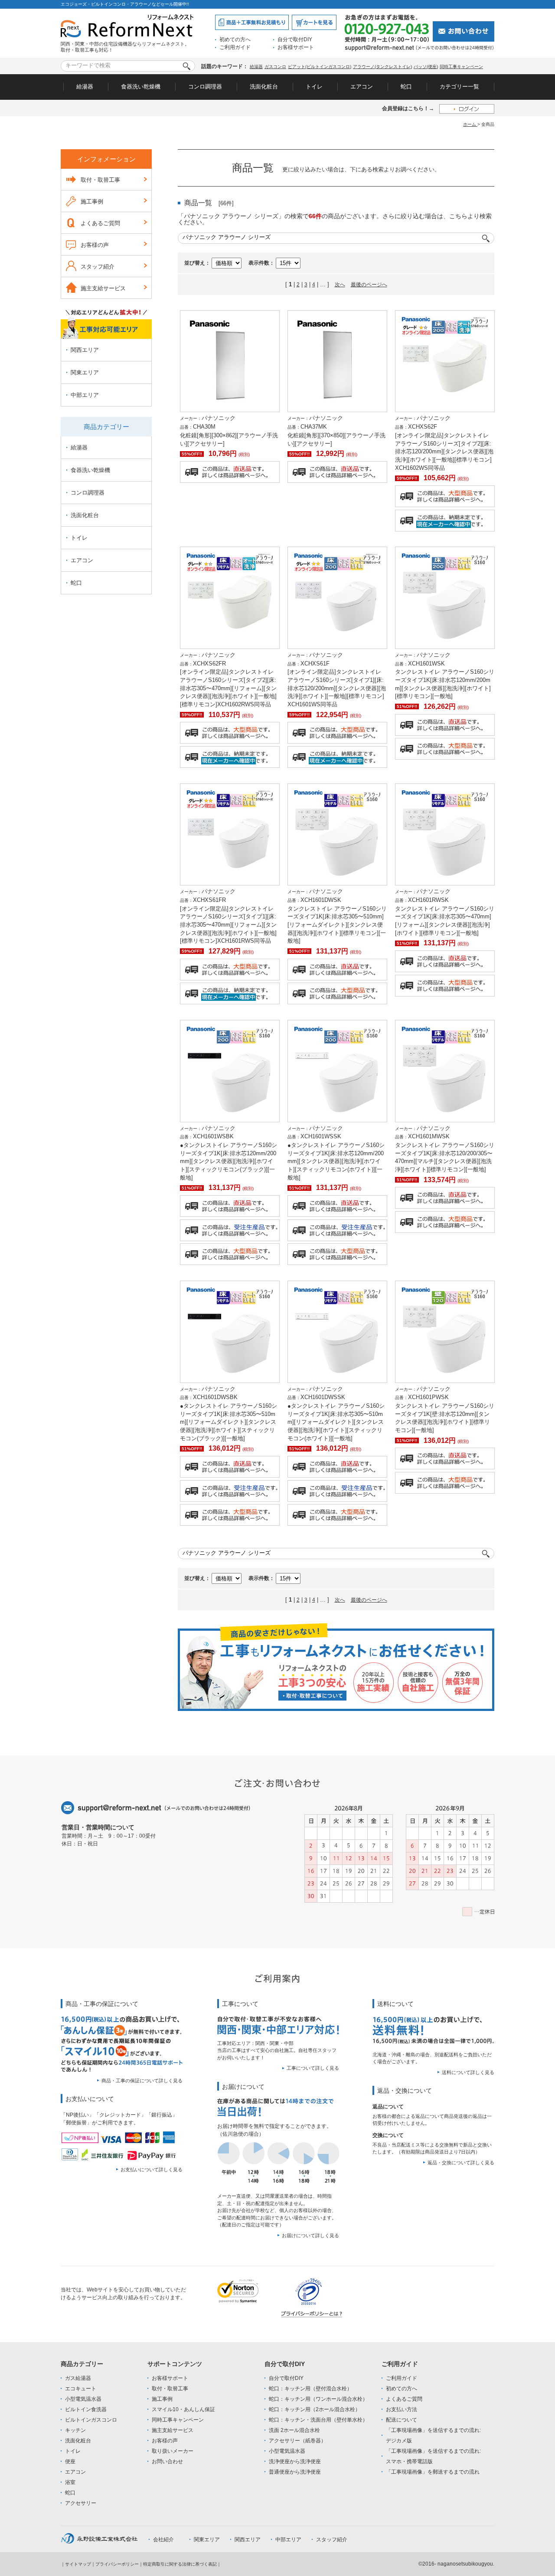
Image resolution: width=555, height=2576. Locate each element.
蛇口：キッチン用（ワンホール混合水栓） (318, 2399)
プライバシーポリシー (117, 2564)
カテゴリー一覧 (459, 87)
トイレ (314, 87)
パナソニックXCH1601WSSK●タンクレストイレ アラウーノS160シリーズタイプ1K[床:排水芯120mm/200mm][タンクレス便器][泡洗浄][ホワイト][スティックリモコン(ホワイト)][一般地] (336, 1153)
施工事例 (92, 202)
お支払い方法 (402, 2409)
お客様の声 (95, 245)
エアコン (362, 87)
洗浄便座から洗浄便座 (295, 2461)
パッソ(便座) (426, 67)
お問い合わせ (167, 2461)
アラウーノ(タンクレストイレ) (382, 67)
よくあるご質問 (100, 223)
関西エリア (85, 350)
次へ (340, 285)
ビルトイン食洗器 (86, 2409)
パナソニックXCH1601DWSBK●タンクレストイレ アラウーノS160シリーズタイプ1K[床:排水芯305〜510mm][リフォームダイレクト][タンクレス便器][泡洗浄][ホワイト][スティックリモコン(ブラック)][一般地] (229, 1414)
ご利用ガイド (235, 47)
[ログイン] (467, 109)
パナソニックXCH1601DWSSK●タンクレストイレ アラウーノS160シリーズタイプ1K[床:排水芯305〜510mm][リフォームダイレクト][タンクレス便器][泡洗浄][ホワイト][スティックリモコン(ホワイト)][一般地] (336, 1414)
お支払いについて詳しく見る (152, 2170)
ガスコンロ (275, 67)
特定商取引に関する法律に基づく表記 (180, 2564)
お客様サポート (296, 47)
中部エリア (85, 395)
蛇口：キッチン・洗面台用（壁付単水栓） (318, 2420)
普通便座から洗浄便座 (295, 2472)
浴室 (70, 2482)
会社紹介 (163, 2540)
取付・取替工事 (100, 180)
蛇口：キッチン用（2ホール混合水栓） (315, 2409)
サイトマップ (78, 2564)
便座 (70, 2461)
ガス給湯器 (78, 2378)
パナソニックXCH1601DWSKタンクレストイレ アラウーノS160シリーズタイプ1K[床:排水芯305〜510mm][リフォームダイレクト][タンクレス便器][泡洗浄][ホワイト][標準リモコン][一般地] (337, 916)
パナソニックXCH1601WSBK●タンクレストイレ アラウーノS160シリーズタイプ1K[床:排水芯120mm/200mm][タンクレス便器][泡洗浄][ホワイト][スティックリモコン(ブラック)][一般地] (229, 1153)
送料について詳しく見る (468, 2072)
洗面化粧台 (264, 87)
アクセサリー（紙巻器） (297, 2441)
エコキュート (81, 2389)
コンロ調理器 (205, 87)
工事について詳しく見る (313, 2068)
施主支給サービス (103, 288)
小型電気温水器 (83, 2399)
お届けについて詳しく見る (310, 2235)
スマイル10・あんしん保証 (183, 2409)
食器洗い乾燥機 (141, 87)
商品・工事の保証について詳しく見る (142, 2081)
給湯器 (256, 67)
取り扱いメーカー (173, 2451)
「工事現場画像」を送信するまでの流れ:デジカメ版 (433, 2435)
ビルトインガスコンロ (91, 2420)
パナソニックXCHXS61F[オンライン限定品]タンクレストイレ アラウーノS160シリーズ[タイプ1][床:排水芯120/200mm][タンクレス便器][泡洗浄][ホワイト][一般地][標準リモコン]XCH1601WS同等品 (337, 680)
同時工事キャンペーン (461, 67)
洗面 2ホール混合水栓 (294, 2430)
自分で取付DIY (295, 39)
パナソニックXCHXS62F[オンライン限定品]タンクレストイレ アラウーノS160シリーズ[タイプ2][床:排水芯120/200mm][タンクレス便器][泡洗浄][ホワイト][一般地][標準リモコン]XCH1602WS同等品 (444, 443)
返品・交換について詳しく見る (461, 2163)
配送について (402, 2420)
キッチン (75, 2430)
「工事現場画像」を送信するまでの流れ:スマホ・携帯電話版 (433, 2456)
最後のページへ (369, 285)
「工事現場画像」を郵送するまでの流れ (433, 2472)
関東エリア (85, 372)
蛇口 (406, 87)
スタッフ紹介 (98, 267)
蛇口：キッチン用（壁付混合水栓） (310, 2389)
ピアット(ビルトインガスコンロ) (320, 67)
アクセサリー (81, 2503)
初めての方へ (235, 39)
